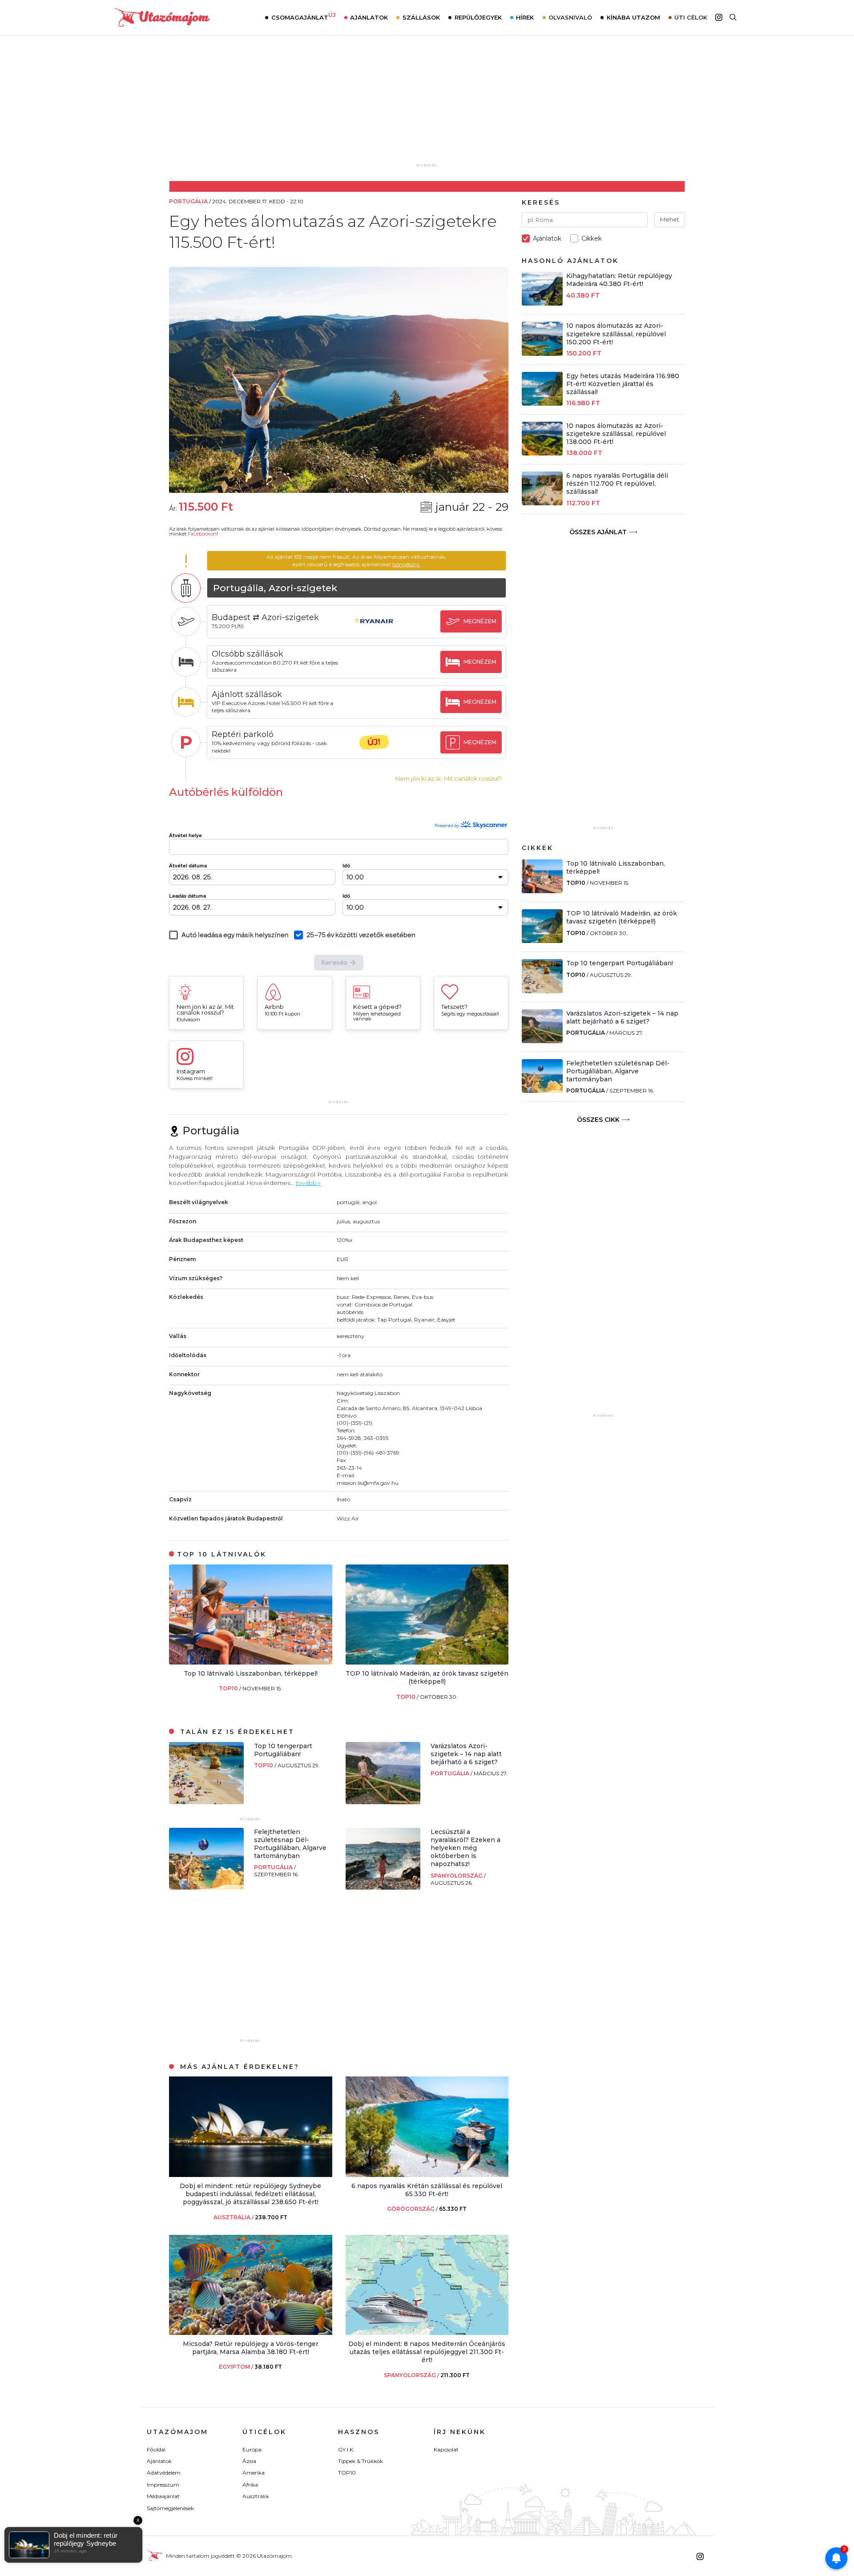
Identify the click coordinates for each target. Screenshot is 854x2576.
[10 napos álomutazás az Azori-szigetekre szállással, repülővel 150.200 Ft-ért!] (542, 353)
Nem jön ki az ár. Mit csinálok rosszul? (449, 779)
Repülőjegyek (478, 17)
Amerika (254, 2473)
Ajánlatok (369, 17)
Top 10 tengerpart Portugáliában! (283, 1750)
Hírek (525, 17)
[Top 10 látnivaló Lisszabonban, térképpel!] (251, 1662)
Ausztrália (256, 2496)
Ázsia (249, 2461)
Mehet (670, 219)
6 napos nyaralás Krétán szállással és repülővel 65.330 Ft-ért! (427, 2190)
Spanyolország (457, 1876)
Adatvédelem (164, 2473)
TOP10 (229, 1688)
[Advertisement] (427, 105)
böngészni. (406, 564)
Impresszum (163, 2485)
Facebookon (202, 534)
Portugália (451, 1773)
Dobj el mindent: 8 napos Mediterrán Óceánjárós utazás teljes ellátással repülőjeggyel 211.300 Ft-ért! (427, 2352)
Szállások (421, 17)
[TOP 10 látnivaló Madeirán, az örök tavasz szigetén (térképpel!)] (427, 1662)
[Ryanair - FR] (374, 630)
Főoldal (156, 2449)
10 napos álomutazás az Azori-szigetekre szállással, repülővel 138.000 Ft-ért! (616, 434)
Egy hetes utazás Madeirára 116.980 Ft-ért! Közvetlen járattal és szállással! (623, 384)
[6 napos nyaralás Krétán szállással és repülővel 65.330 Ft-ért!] (427, 2175)
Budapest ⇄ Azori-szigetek (265, 617)
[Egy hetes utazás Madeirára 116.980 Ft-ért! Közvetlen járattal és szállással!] (542, 403)
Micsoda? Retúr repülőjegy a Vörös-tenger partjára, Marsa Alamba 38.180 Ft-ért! (251, 2348)
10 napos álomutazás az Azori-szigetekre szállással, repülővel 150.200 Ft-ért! (616, 334)
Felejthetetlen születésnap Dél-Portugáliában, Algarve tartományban (290, 1844)
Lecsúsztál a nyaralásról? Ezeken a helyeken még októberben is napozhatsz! (465, 1848)
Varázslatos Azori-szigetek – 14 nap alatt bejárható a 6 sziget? (466, 1754)
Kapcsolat (446, 2449)
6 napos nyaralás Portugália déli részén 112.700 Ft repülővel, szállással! (617, 484)
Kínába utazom (633, 17)
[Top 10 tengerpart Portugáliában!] (206, 1802)
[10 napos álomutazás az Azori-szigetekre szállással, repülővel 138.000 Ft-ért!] (542, 453)
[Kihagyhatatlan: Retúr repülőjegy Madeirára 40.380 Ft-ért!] (542, 303)
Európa (252, 2449)
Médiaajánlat (163, 2496)
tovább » (308, 1183)
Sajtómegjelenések (170, 2508)
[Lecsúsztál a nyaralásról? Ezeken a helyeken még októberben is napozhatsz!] (383, 1887)
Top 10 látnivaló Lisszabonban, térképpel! (251, 1673)
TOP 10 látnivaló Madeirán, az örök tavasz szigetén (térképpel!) (427, 1677)
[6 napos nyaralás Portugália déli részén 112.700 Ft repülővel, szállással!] (542, 503)
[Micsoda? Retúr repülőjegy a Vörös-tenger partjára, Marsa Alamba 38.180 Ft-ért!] (251, 2332)
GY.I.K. (346, 2449)
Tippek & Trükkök (361, 2461)
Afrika (250, 2485)
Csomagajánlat (304, 16)
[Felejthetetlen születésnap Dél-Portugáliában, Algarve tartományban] (206, 1887)
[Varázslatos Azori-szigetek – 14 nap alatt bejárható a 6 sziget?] (383, 1802)
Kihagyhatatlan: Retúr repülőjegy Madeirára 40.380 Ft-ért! (619, 280)
